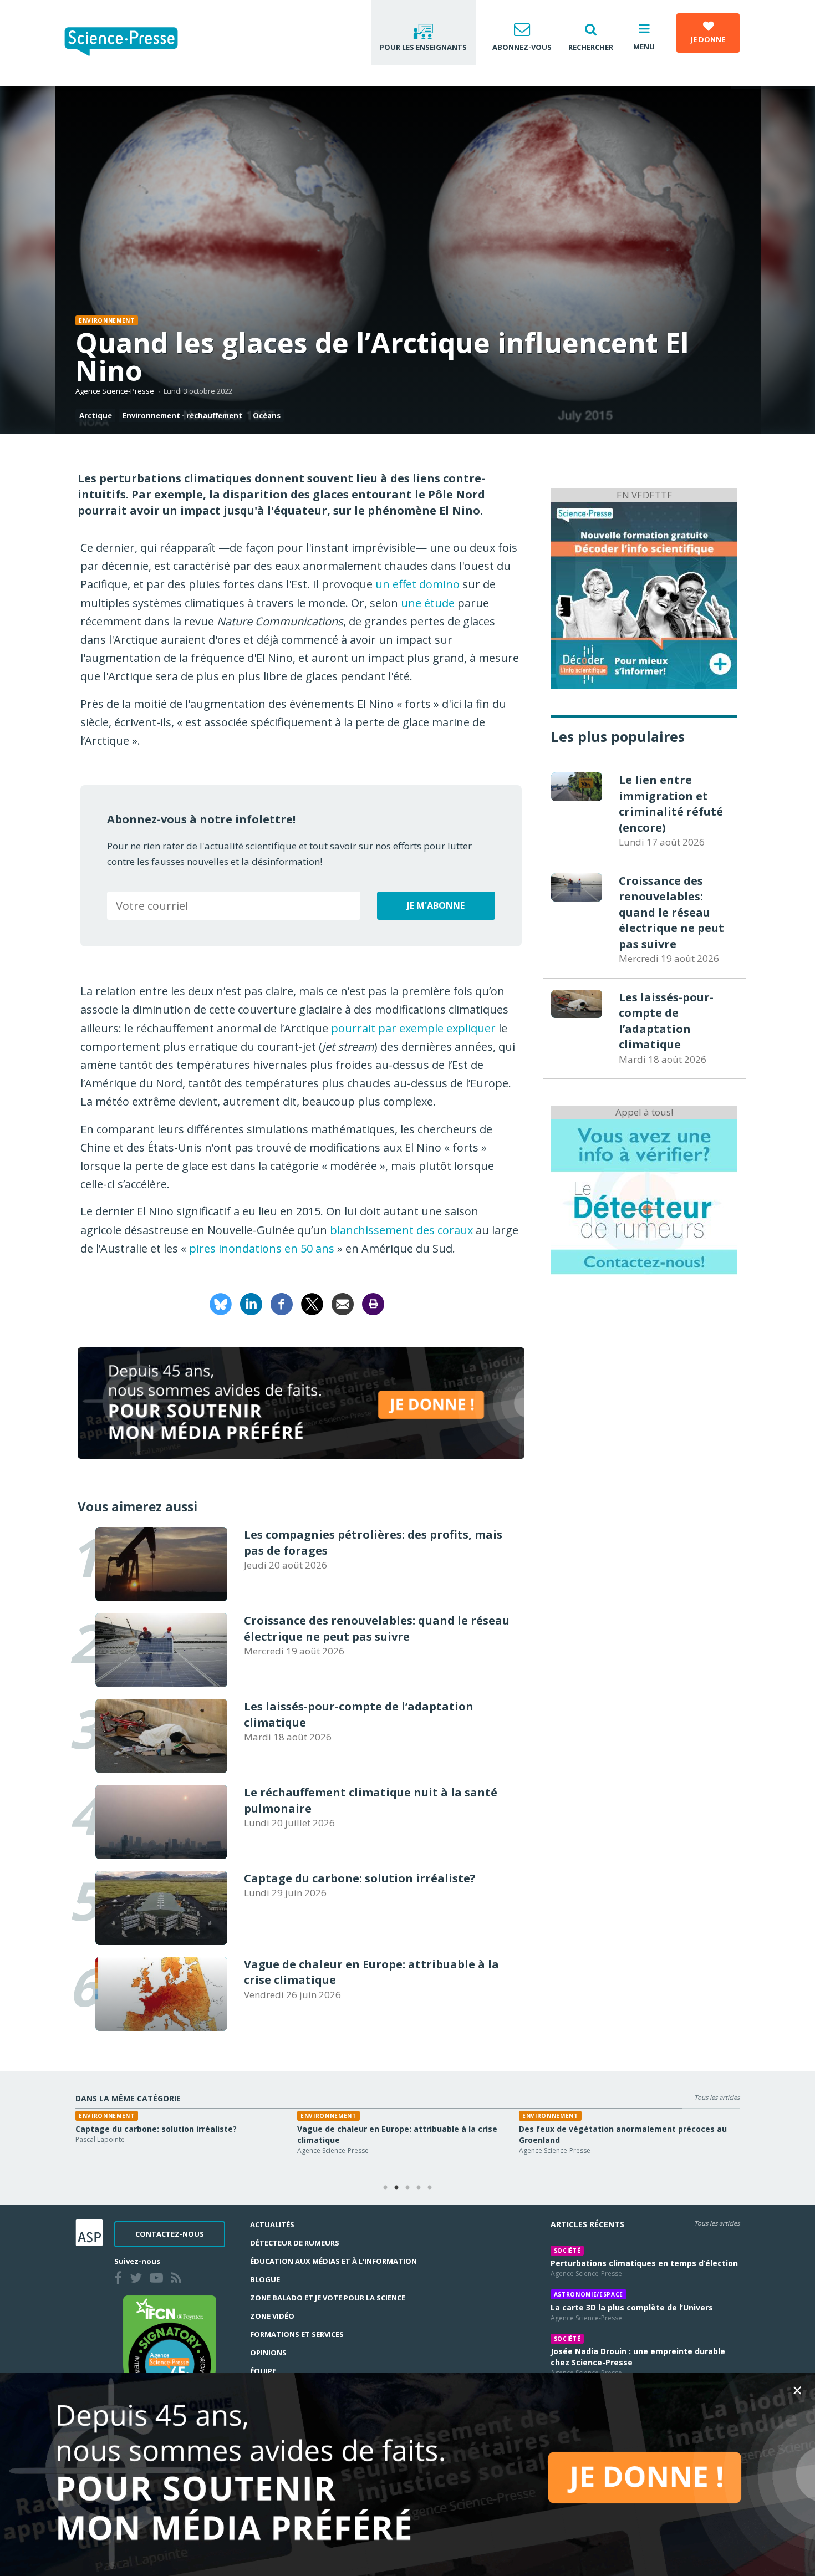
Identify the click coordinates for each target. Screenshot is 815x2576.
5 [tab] (430, 2188)
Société (567, 2251)
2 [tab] (396, 2188)
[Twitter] (138, 2279)
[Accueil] (130, 43)
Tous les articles (717, 2097)
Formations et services (297, 2334)
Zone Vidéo (272, 2316)
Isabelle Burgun (543, 2150)
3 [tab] (407, 2188)
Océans (267, 415)
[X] (312, 1303)
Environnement (107, 320)
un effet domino (417, 584)
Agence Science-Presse (115, 391)
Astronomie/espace (589, 2294)
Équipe (263, 2371)
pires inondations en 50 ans (262, 1248)
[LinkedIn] (251, 1303)
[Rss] (178, 2279)
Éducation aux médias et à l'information (333, 2261)
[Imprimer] (373, 1303)
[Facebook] (282, 1303)
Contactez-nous (170, 2234)
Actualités (272, 2224)
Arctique (96, 415)
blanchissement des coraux (401, 1230)
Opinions (268, 2353)
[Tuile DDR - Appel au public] (644, 1196)
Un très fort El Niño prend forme (362, 2129)
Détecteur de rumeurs (295, 2243)
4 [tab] (419, 2188)
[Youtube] (159, 2279)
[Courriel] (343, 1303)
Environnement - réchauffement (182, 415)
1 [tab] (385, 2188)
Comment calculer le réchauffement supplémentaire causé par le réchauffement (181, 2134)
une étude (428, 603)
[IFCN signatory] (170, 2352)
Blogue (265, 2279)
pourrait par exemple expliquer (413, 1028)
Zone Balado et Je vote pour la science (328, 2298)
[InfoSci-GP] (644, 594)
